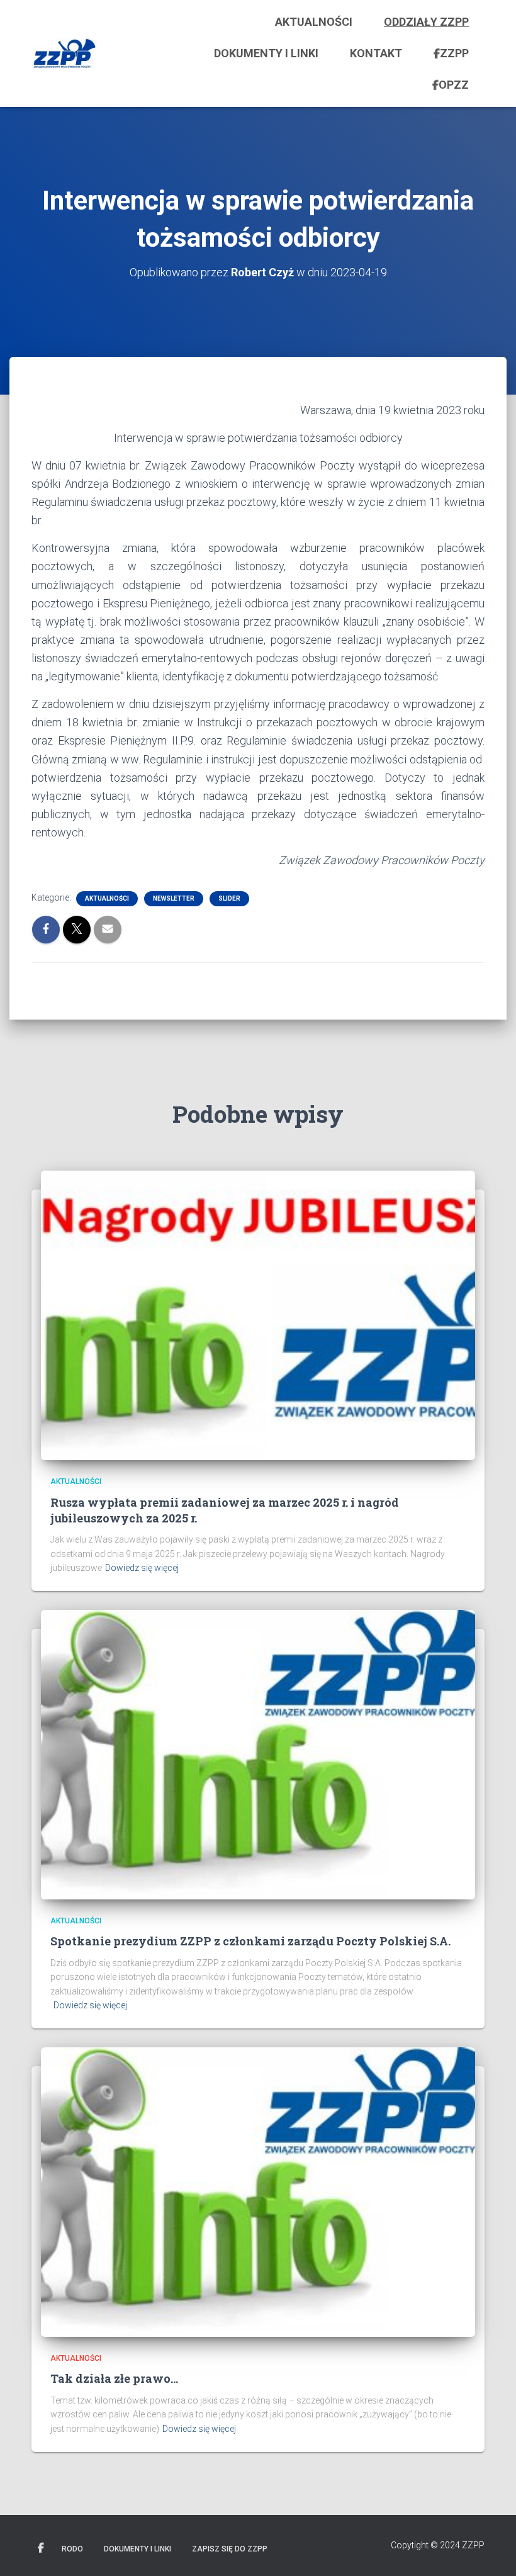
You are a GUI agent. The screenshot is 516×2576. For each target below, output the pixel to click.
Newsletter (174, 898)
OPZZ (454, 85)
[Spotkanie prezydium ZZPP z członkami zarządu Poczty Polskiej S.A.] (258, 1754)
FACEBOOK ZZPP (41, 2548)
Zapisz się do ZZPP (230, 2549)
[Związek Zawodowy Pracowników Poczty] (64, 53)
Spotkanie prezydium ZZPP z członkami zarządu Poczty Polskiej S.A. (250, 1941)
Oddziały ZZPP (426, 22)
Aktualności (314, 22)
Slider (229, 898)
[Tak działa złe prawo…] (258, 2191)
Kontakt (376, 53)
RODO (72, 2549)
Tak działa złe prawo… (114, 2378)
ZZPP (454, 53)
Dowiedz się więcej (142, 1568)
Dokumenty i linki (266, 53)
